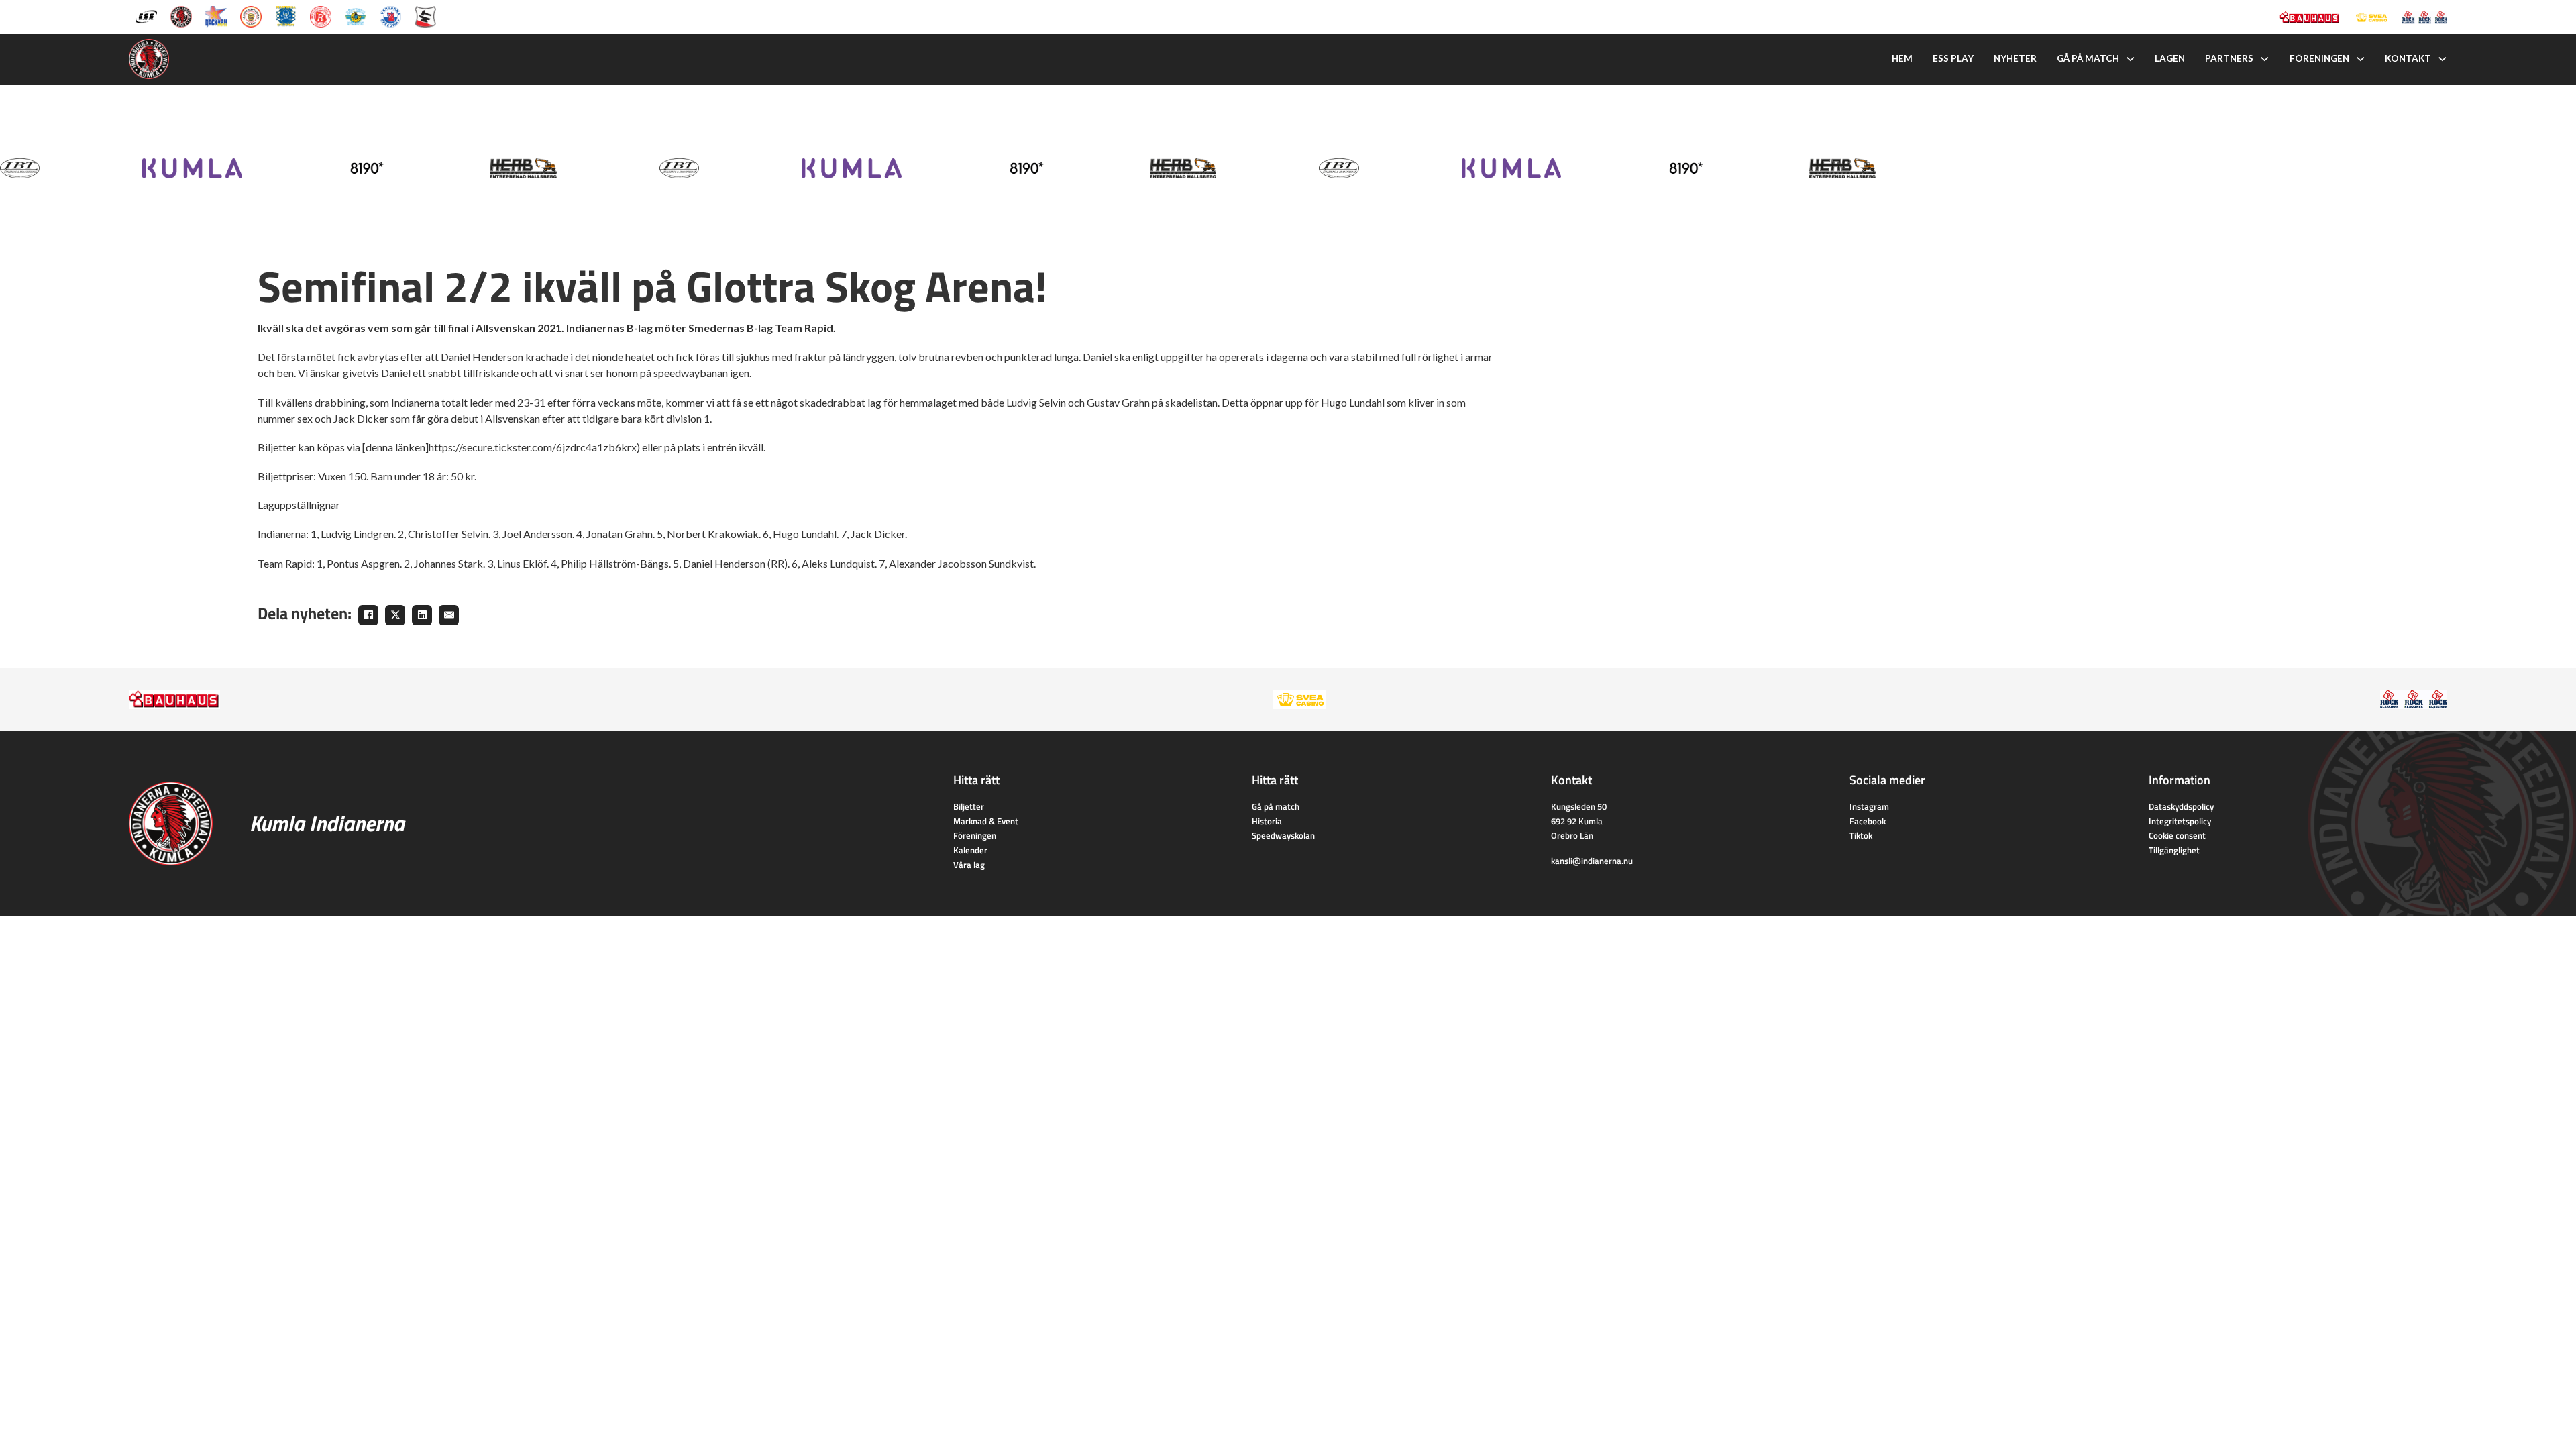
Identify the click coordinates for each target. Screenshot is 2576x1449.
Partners (2229, 58)
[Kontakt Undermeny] (2443, 59)
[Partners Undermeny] (2265, 59)
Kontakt (2408, 58)
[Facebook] (368, 615)
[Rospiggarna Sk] (321, 15)
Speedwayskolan (1283, 835)
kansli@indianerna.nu (1592, 861)
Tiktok (1861, 835)
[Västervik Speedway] (356, 15)
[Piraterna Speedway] (286, 15)
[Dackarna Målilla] (216, 15)
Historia (1267, 821)
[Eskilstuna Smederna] (425, 15)
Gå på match (2088, 58)
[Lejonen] (251, 15)
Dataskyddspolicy (2181, 806)
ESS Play (1953, 58)
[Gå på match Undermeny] (2131, 59)
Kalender (970, 850)
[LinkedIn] (422, 615)
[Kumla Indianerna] (181, 15)
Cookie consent (2177, 835)
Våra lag (969, 865)
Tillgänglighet (2174, 850)
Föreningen (2319, 58)
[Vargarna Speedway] (390, 15)
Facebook (1868, 821)
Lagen (2170, 58)
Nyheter (2015, 58)
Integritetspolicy (2180, 821)
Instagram (1869, 806)
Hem (1902, 58)
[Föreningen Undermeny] (2361, 59)
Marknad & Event (986, 821)
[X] (395, 615)
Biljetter (969, 806)
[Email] (449, 615)
